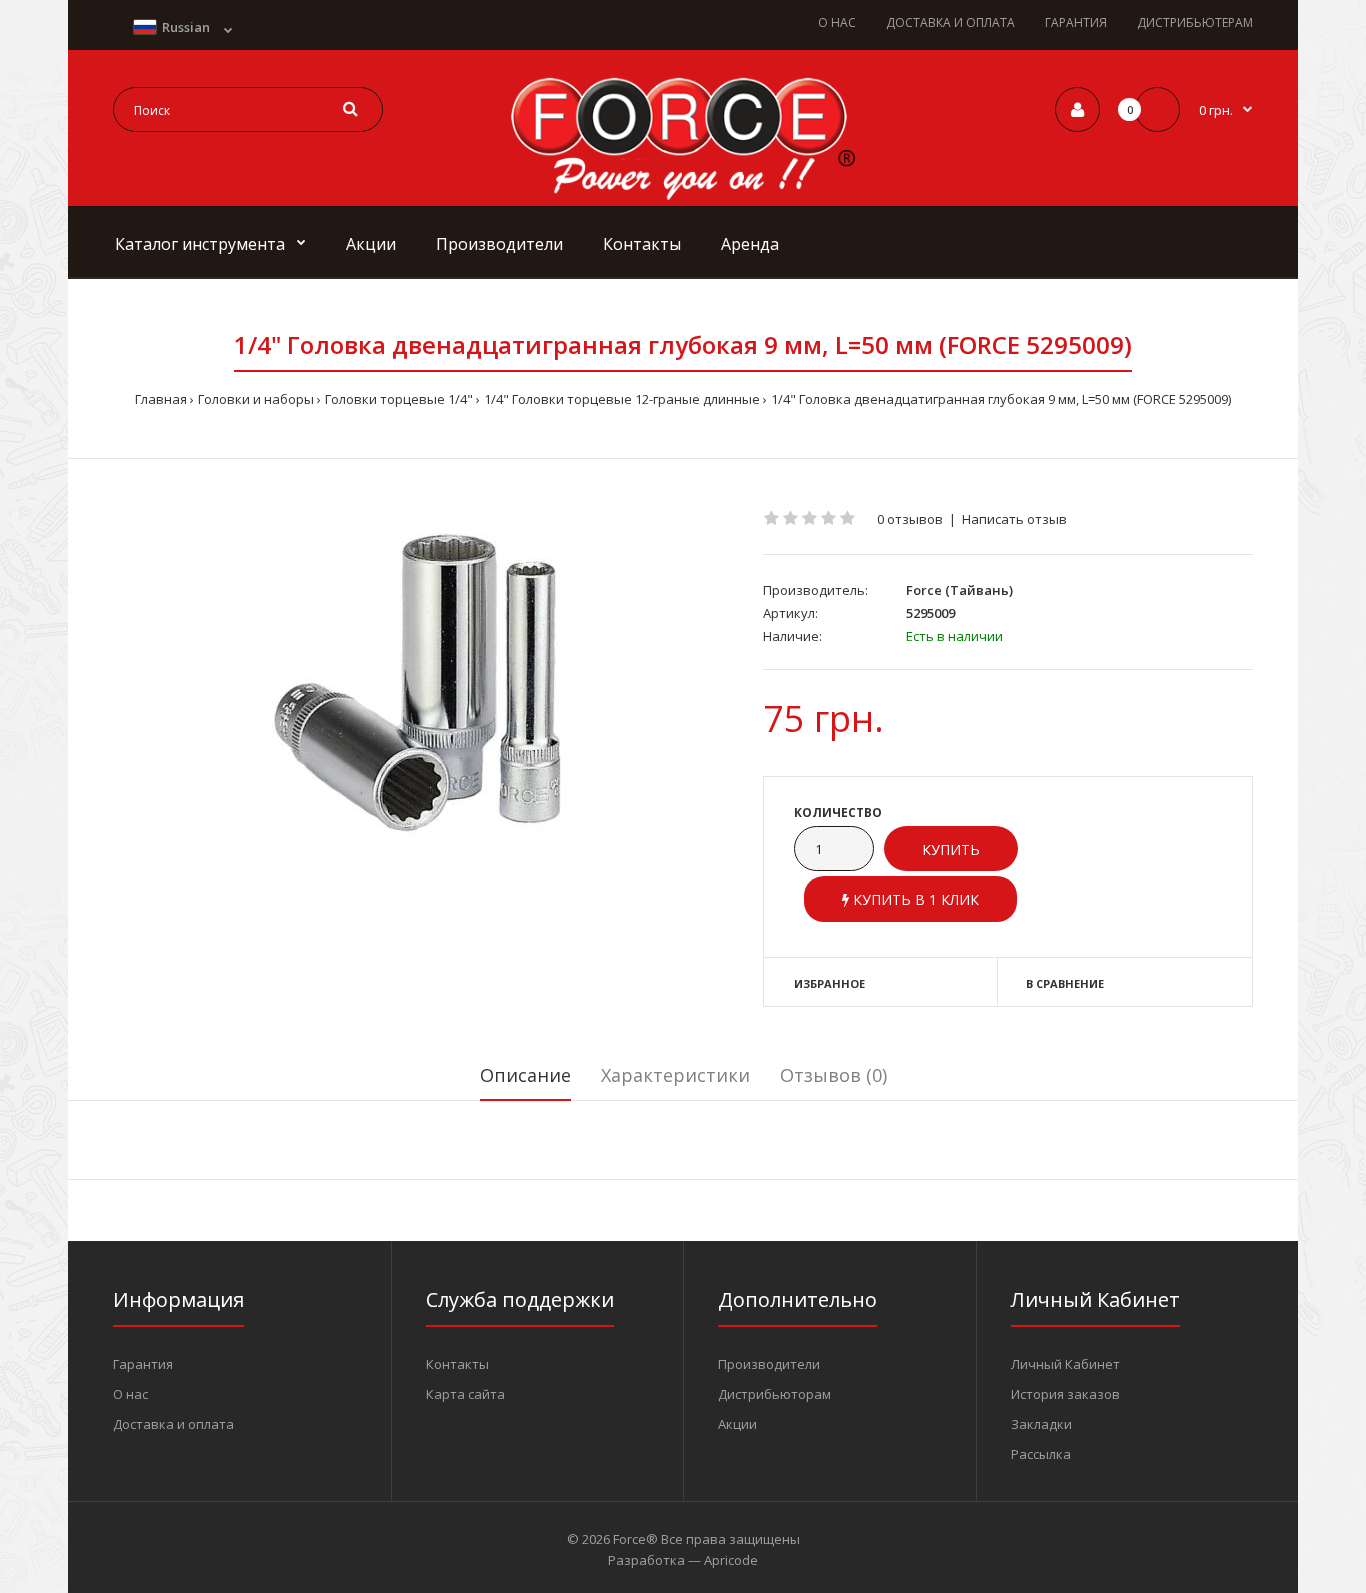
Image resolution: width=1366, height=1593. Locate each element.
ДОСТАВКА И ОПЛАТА (950, 22)
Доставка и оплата (173, 1424)
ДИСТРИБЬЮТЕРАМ (1195, 22)
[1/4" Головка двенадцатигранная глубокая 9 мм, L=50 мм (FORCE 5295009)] (423, 684)
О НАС (837, 22)
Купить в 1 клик (914, 899)
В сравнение (1065, 983)
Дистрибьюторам (774, 1394)
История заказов (1065, 1394)
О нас (130, 1394)
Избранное (829, 983)
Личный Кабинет (1065, 1364)
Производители (769, 1364)
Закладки (1041, 1424)
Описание (525, 1075)
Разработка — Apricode (683, 1560)
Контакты (457, 1364)
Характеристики (675, 1075)
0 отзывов (910, 519)
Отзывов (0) (833, 1075)
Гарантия (143, 1364)
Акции (737, 1424)
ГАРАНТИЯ (1076, 22)
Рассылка (1041, 1454)
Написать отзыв (1014, 519)
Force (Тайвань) (959, 590)
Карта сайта (465, 1394)
